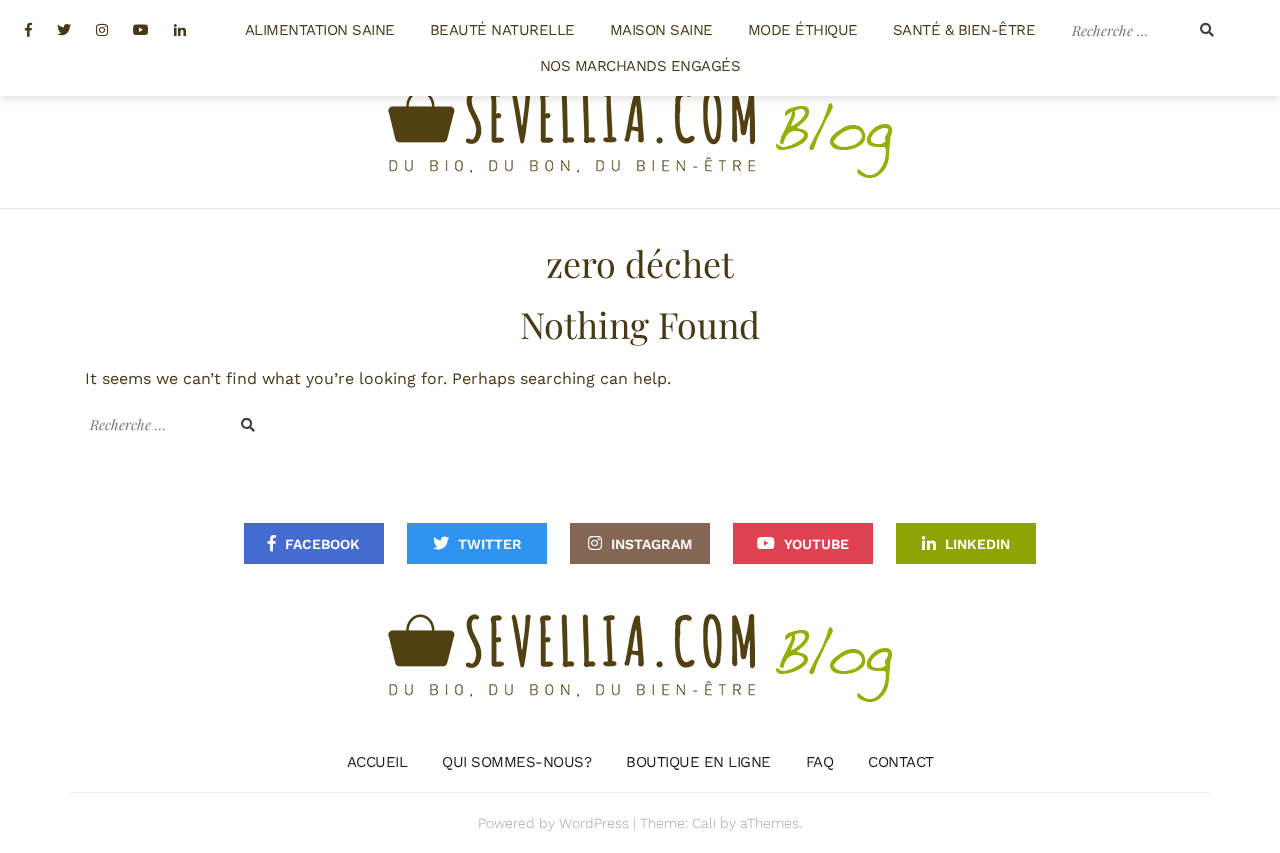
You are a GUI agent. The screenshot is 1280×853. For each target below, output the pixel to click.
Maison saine (661, 30)
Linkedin (977, 544)
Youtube (816, 544)
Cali (704, 823)
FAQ (820, 762)
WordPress (594, 823)
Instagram (651, 544)
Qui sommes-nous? (516, 762)
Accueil (377, 762)
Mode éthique (803, 30)
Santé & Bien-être (964, 30)
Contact (901, 762)
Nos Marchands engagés (640, 66)
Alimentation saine (320, 30)
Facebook (322, 544)
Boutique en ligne (698, 762)
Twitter (490, 544)
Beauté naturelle (502, 30)
